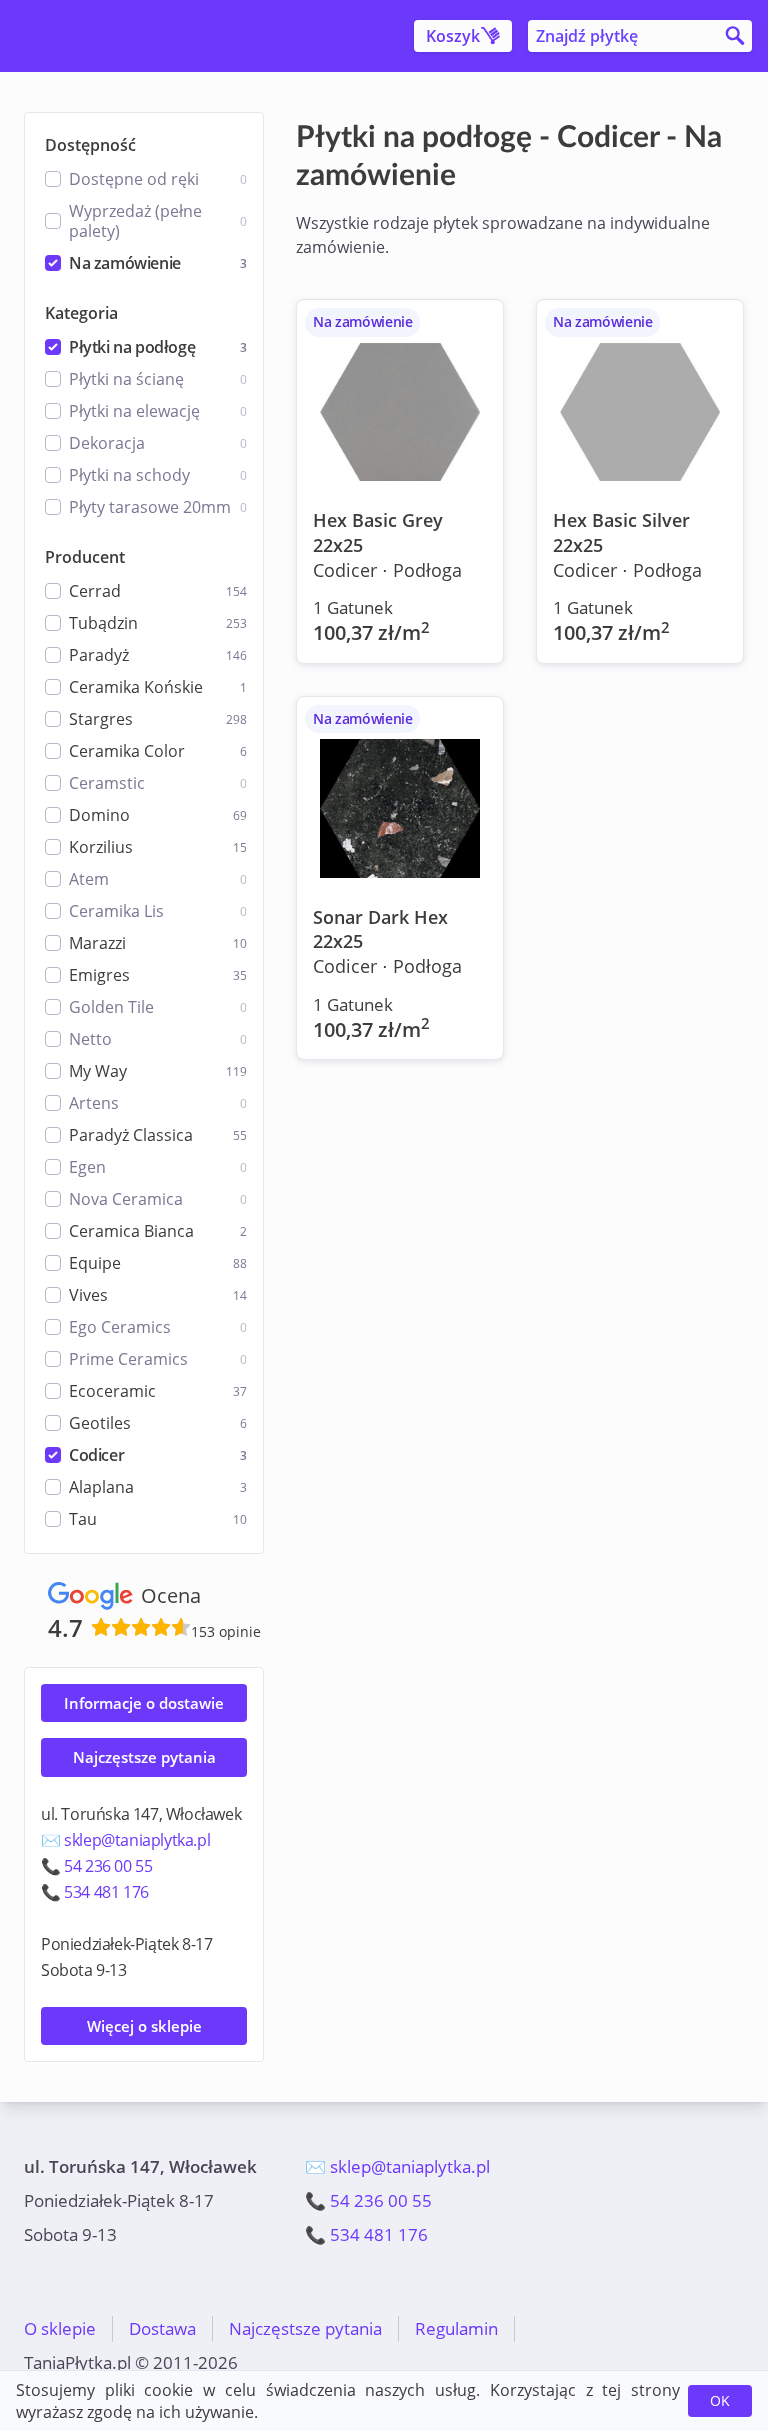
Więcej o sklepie (144, 2026)
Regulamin (456, 2328)
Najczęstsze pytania (144, 1757)
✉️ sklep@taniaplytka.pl (125, 1840)
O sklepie (60, 2328)
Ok (720, 2400)
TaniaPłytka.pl (142, 36)
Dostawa (162, 2328)
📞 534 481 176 (95, 1892)
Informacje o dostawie (144, 1703)
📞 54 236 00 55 (96, 1866)
